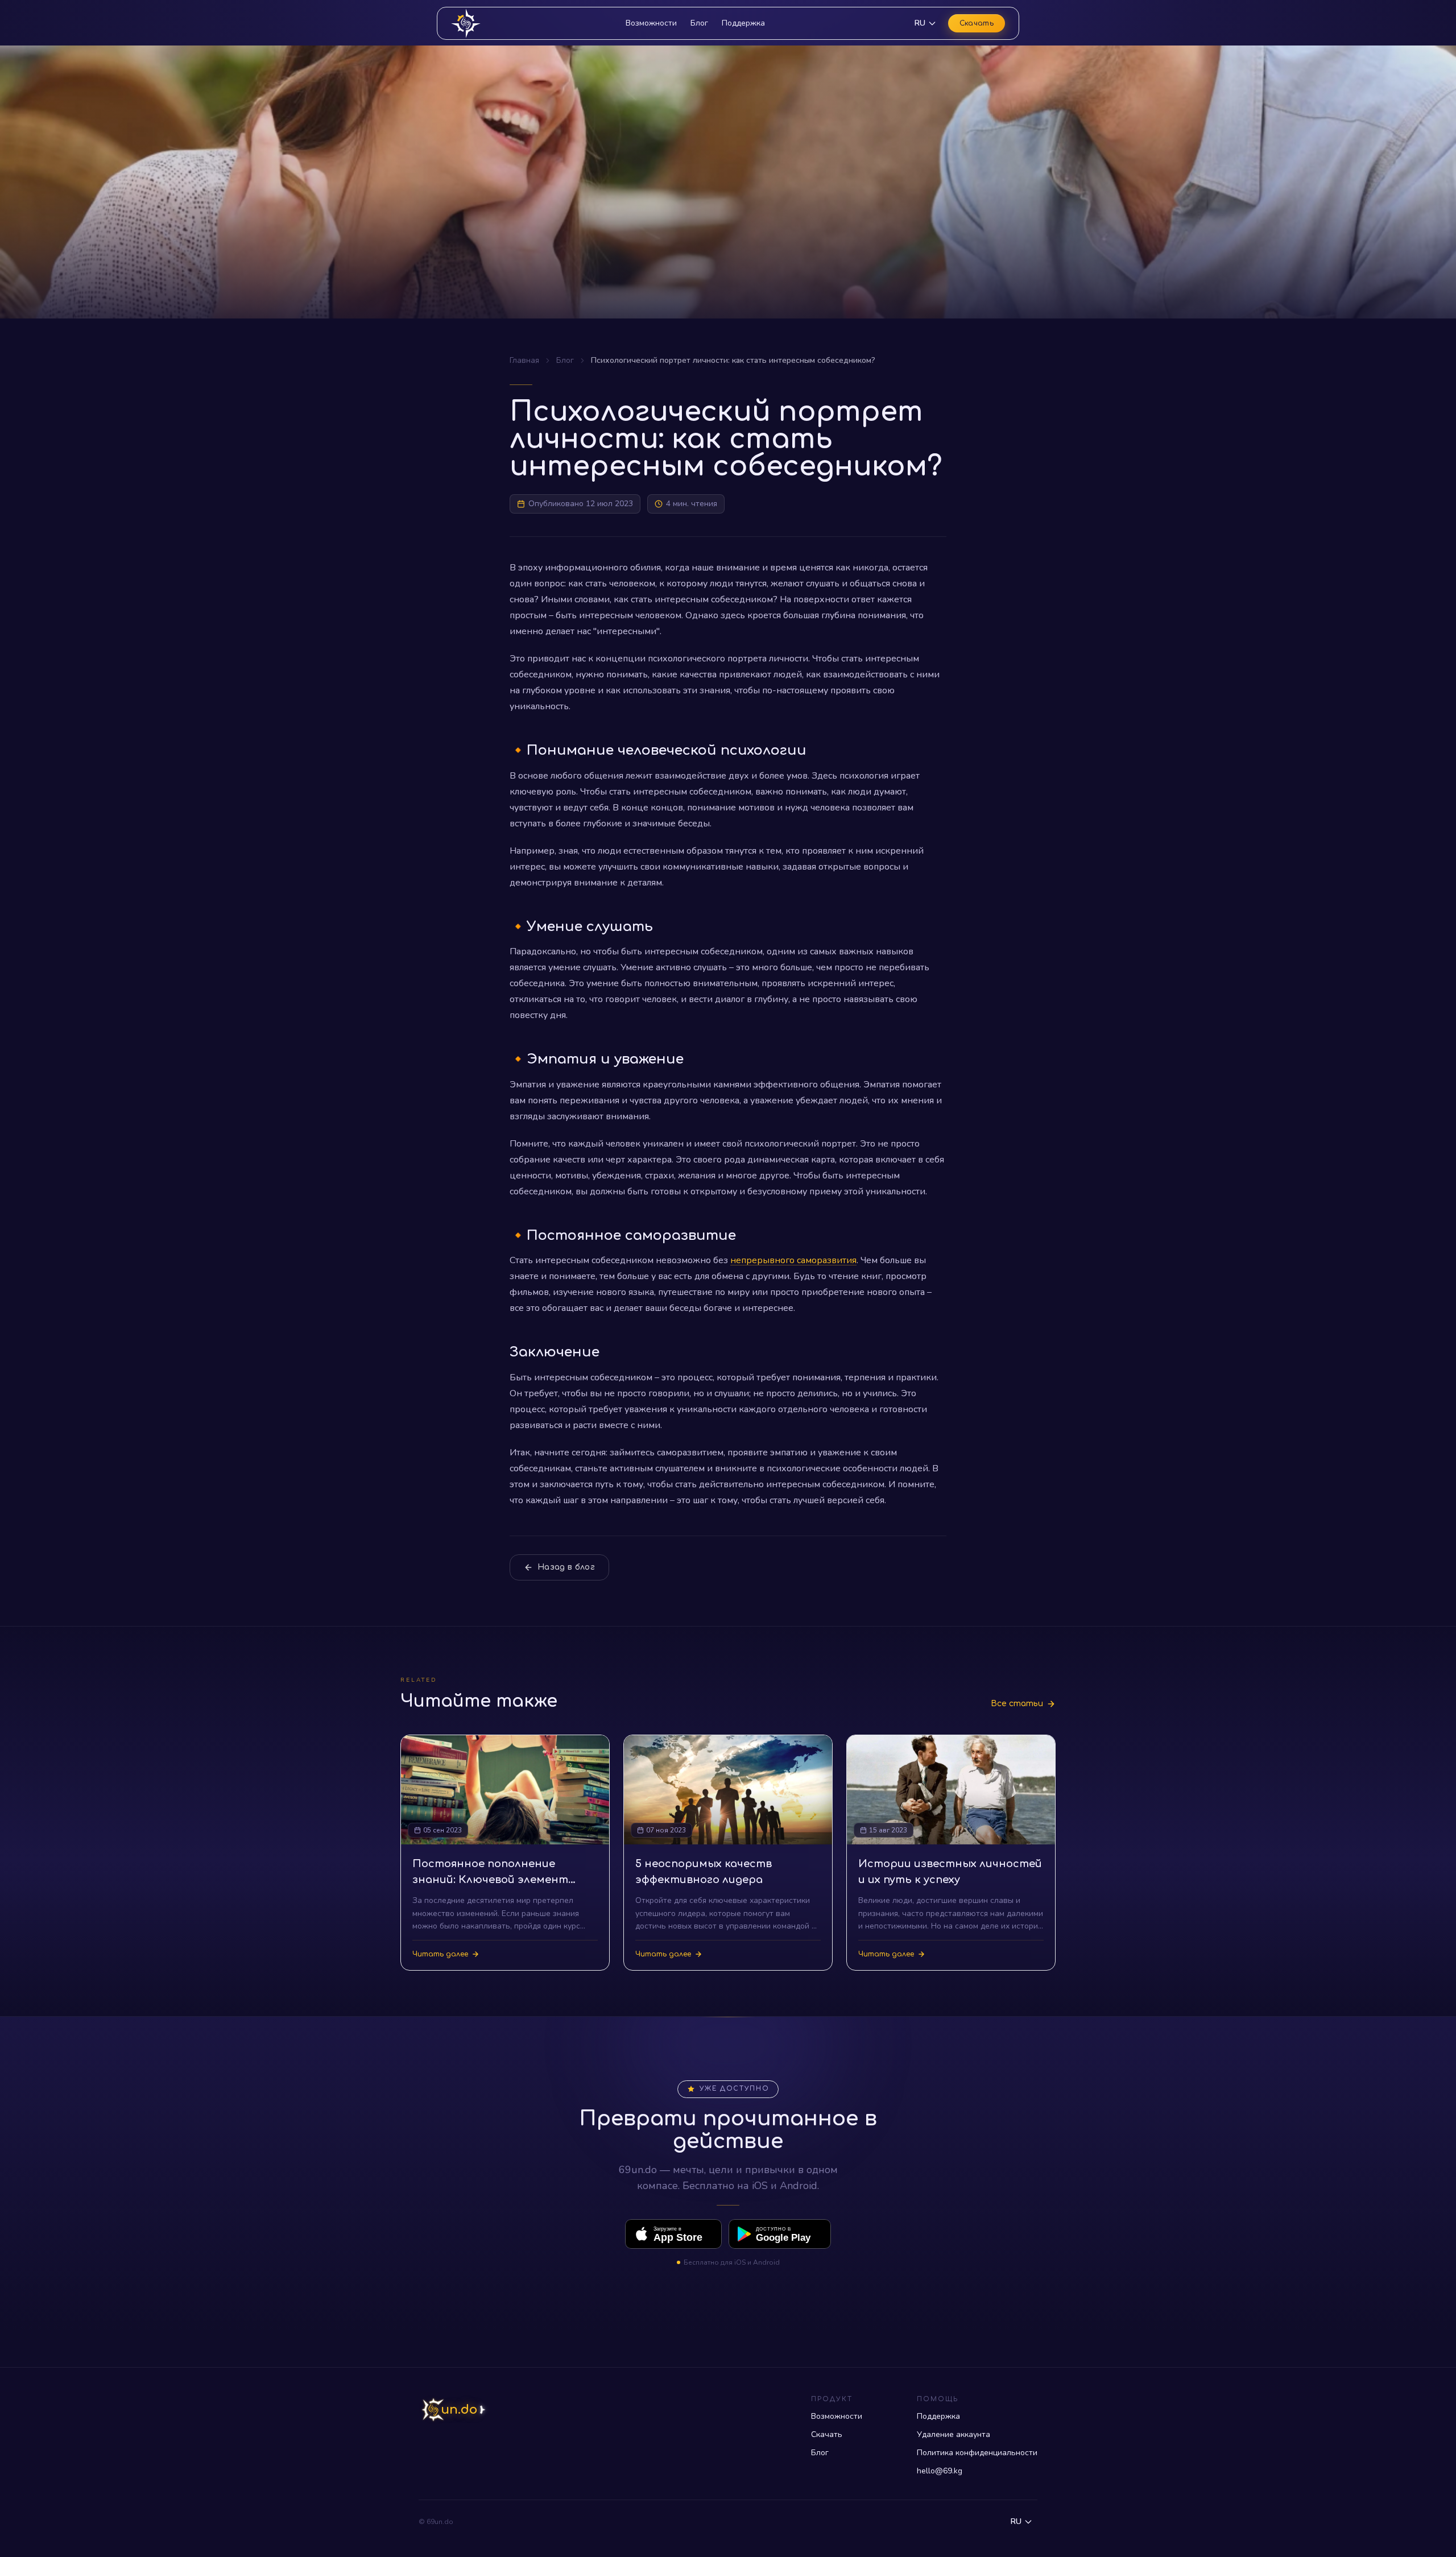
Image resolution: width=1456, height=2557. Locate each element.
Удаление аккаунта (954, 2434)
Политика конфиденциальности (977, 2453)
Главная (524, 360)
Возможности (651, 23)
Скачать (977, 23)
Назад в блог (566, 1567)
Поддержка (743, 23)
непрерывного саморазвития (793, 1260)
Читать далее (440, 1954)
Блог (699, 23)
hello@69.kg (940, 2471)
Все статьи (1017, 1704)
